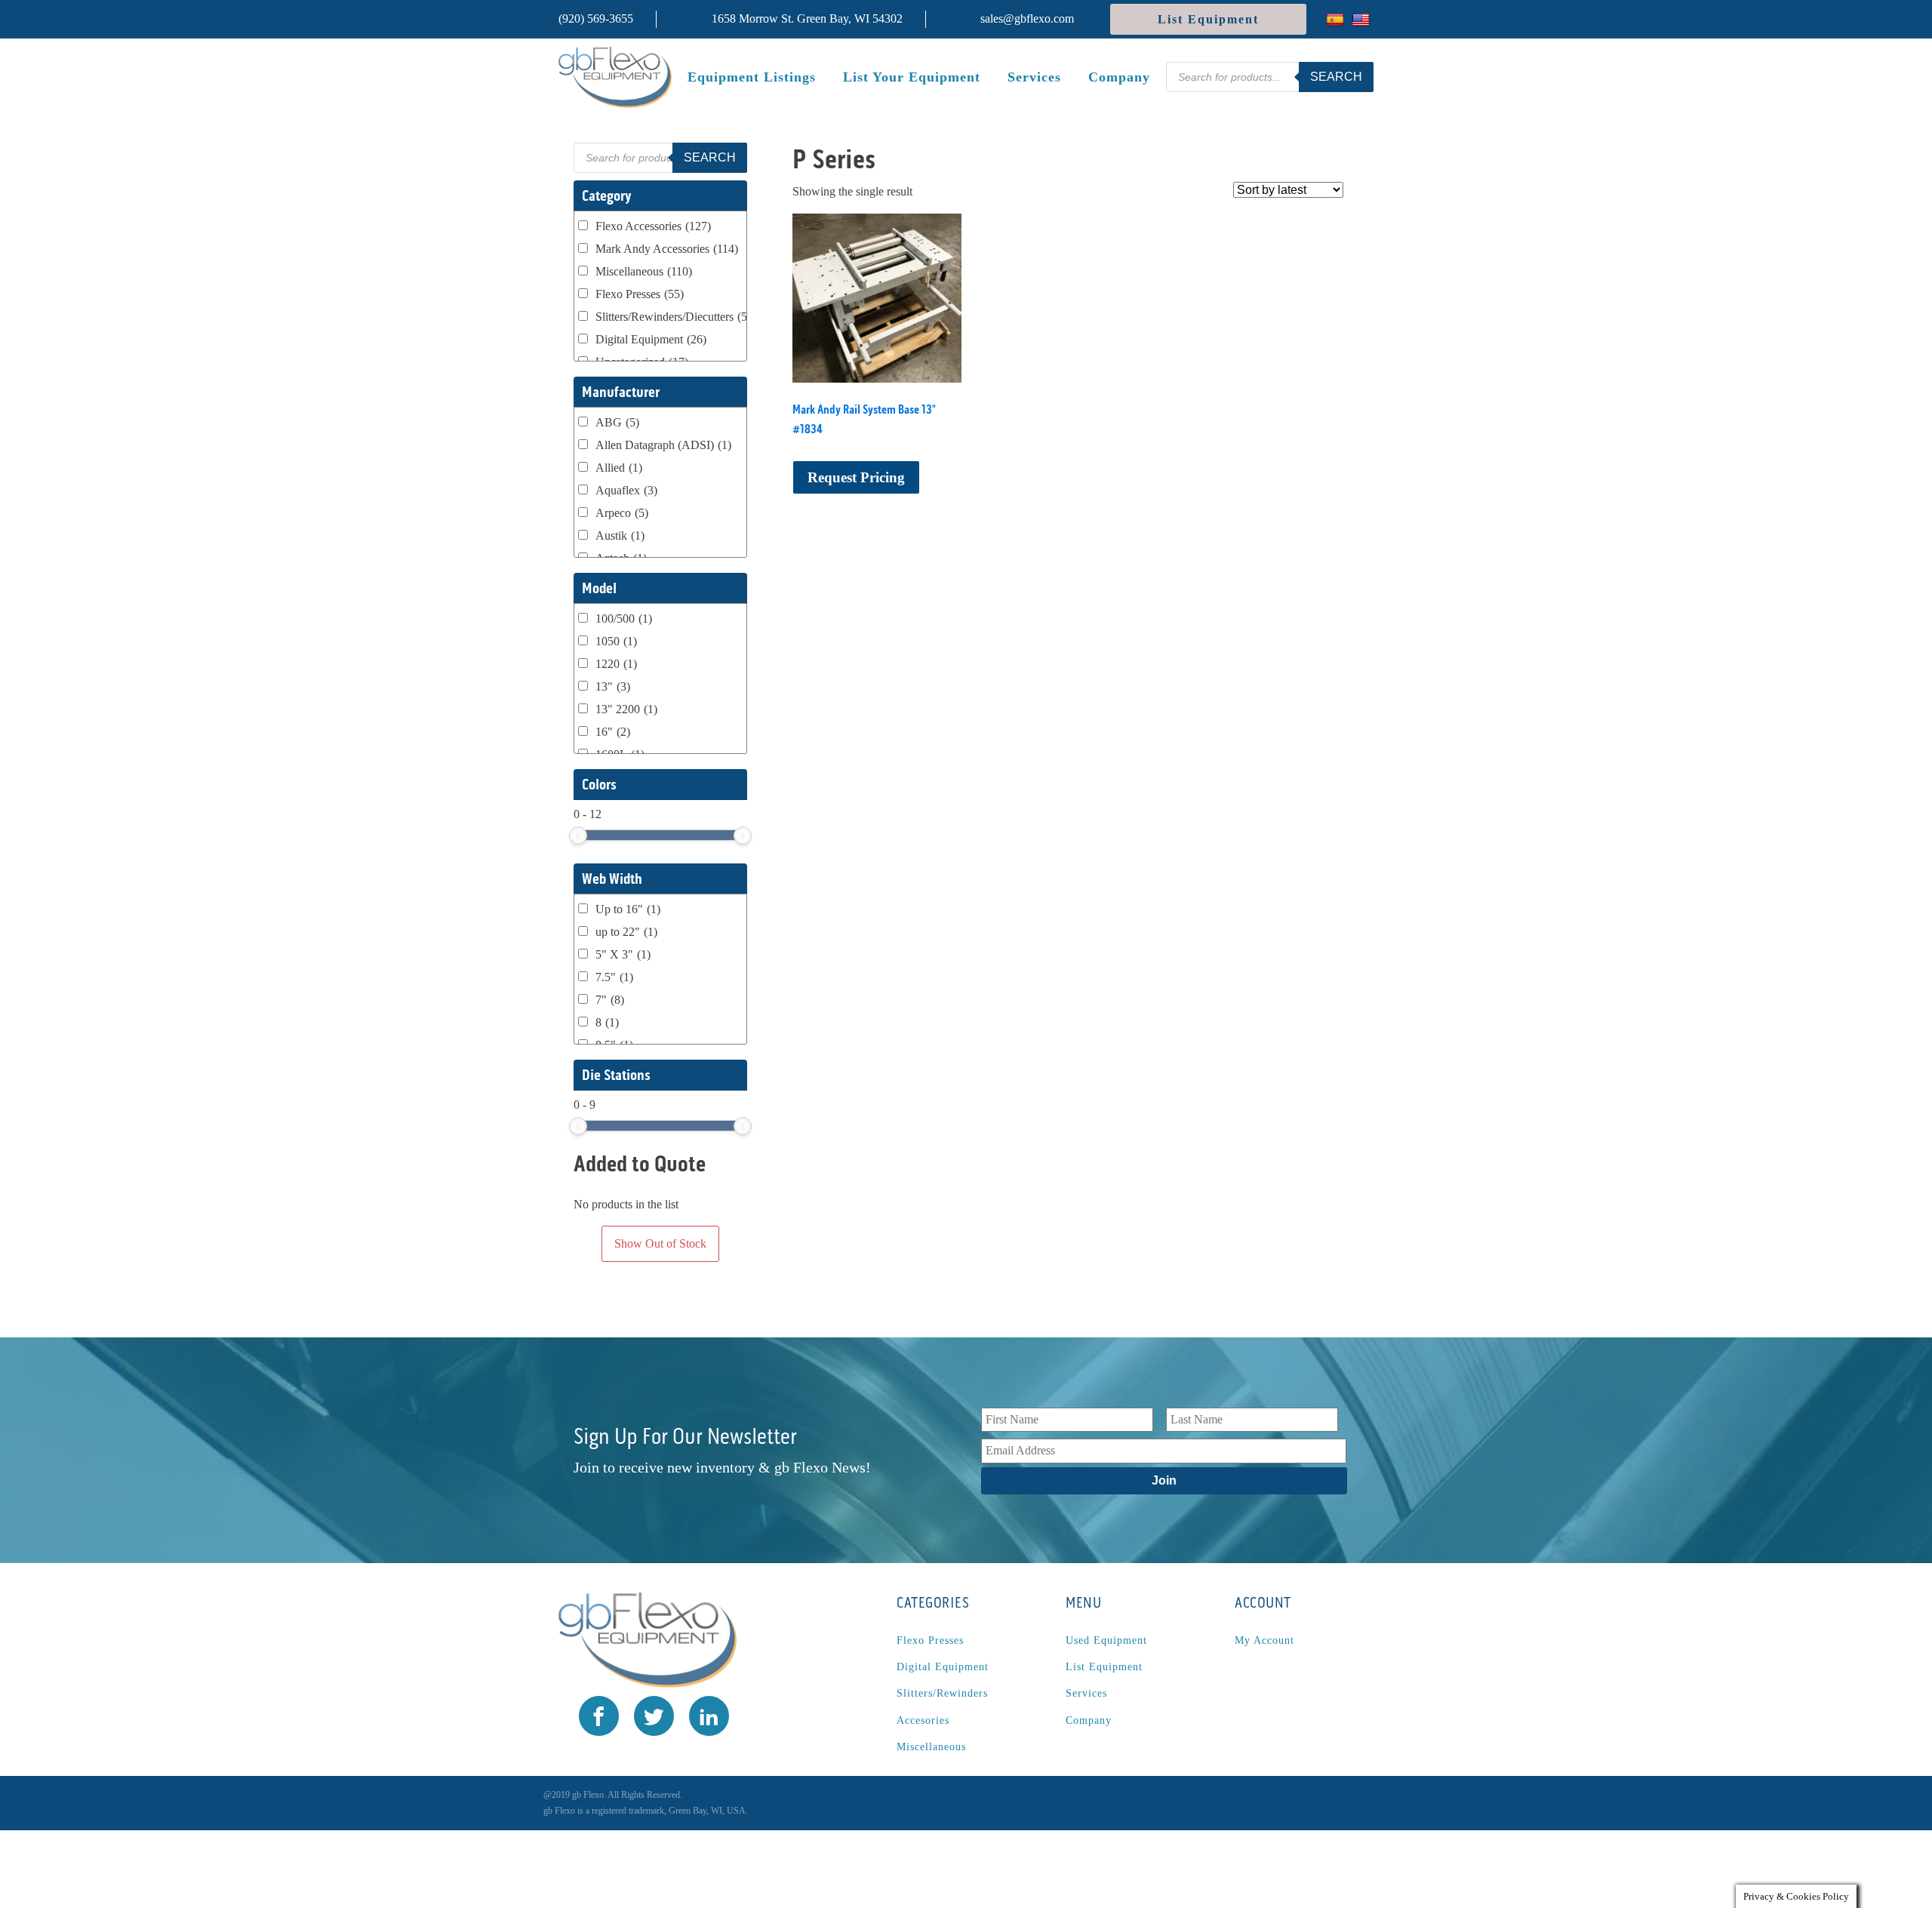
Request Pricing (856, 477)
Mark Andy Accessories (667, 249)
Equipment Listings (752, 77)
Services (1034, 77)
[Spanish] (1337, 19)
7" (610, 1000)
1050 (616, 641)
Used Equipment (1106, 1640)
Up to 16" (628, 909)
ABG (617, 422)
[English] (1363, 19)
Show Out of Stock (660, 1243)
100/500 (624, 619)
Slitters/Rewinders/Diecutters (676, 317)
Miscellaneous (644, 271)
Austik (620, 535)
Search (1336, 77)
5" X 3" (623, 954)
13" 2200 (626, 709)
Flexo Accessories (653, 226)
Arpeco (622, 513)
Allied (619, 468)
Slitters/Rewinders (942, 1693)
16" (613, 732)
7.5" (614, 977)
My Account (1264, 1640)
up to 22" (626, 932)
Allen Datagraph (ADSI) (663, 445)
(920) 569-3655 (596, 18)
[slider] (578, 836)
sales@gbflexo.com (1027, 18)
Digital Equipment (651, 339)
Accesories (923, 1720)
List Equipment (1208, 19)
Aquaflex (626, 490)
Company (1119, 77)
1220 (616, 664)
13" (613, 686)
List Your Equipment (912, 77)
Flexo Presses (640, 294)
